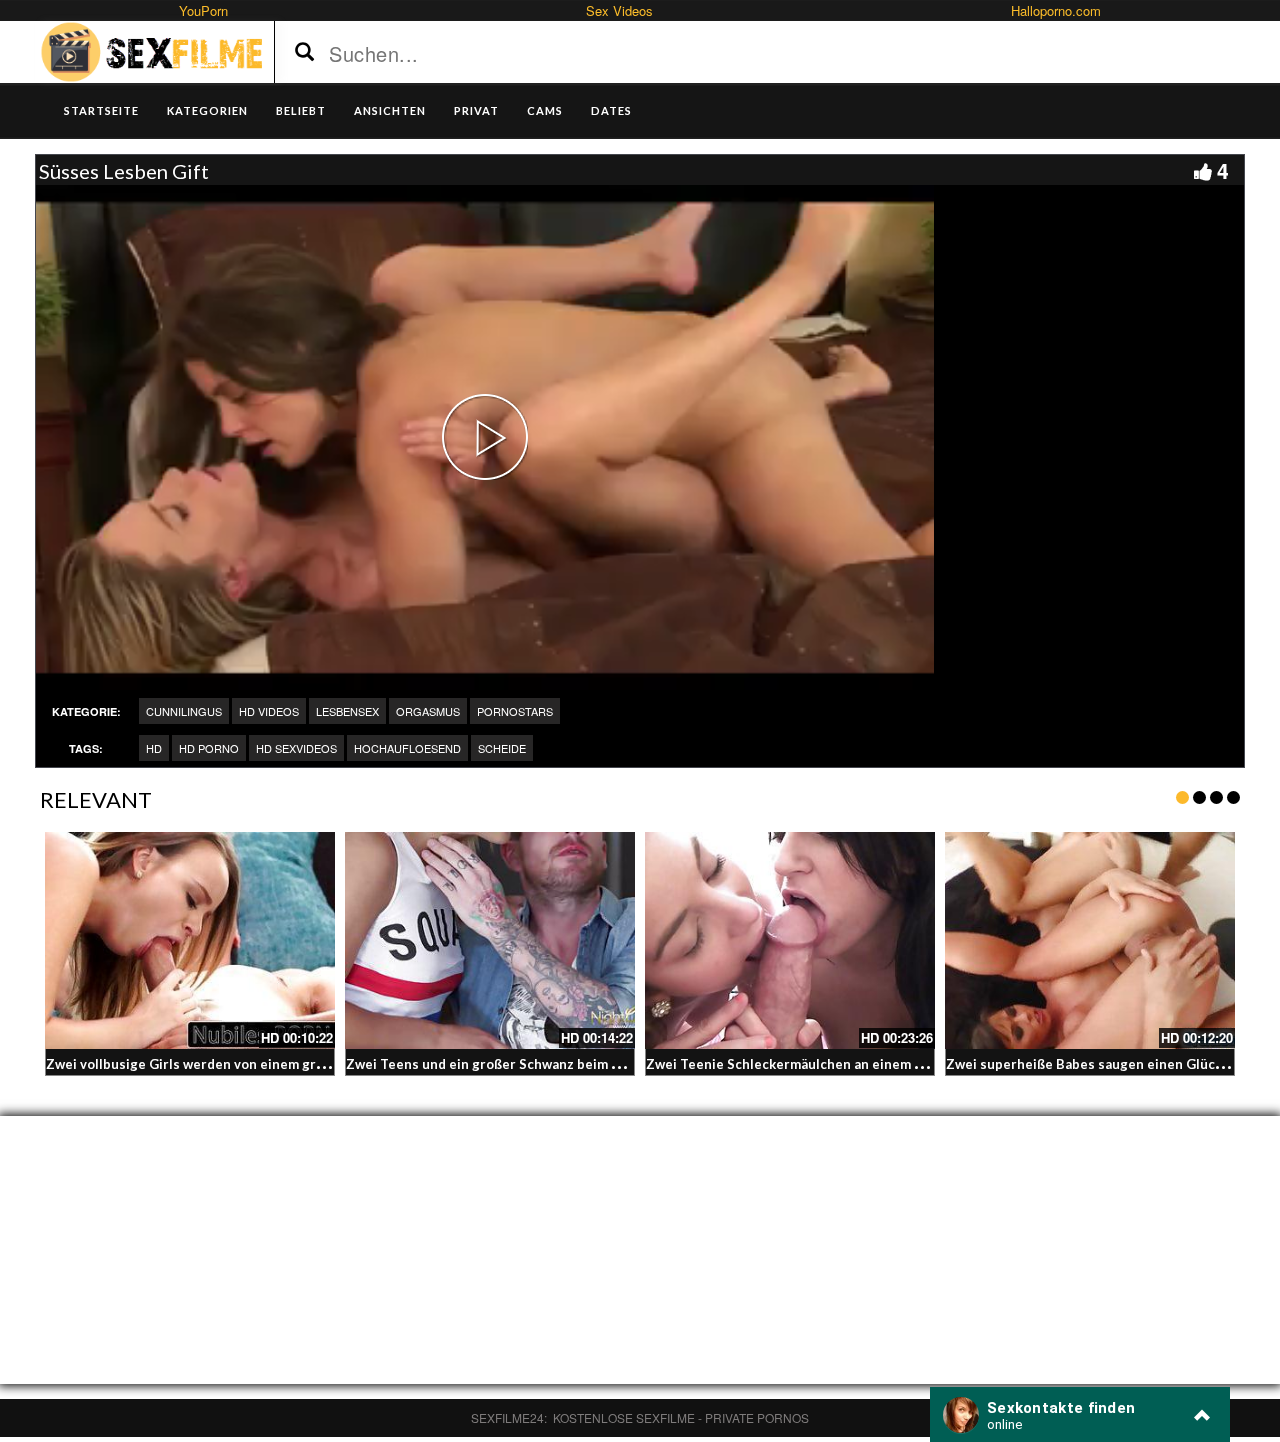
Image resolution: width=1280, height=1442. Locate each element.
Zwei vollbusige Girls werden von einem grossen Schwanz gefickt (252, 1064)
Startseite (101, 110)
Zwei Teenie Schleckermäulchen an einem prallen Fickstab (830, 1064)
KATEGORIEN (207, 110)
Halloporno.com (1056, 10)
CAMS (545, 110)
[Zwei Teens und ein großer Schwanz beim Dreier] (490, 941)
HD (154, 748)
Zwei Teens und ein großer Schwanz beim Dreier (499, 1064)
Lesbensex (347, 711)
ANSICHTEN (390, 110)
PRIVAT (476, 110)
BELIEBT (301, 110)
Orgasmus (428, 711)
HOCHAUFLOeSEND (407, 748)
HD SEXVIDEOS (296, 748)
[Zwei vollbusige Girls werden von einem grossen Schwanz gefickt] (190, 941)
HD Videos (269, 711)
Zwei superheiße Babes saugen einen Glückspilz (1099, 1064)
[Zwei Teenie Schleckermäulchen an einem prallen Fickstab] (790, 941)
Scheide (502, 748)
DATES (611, 110)
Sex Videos (619, 10)
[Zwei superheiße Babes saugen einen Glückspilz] (1090, 941)
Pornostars (515, 711)
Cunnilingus (184, 711)
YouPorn (203, 10)
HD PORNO (209, 748)
